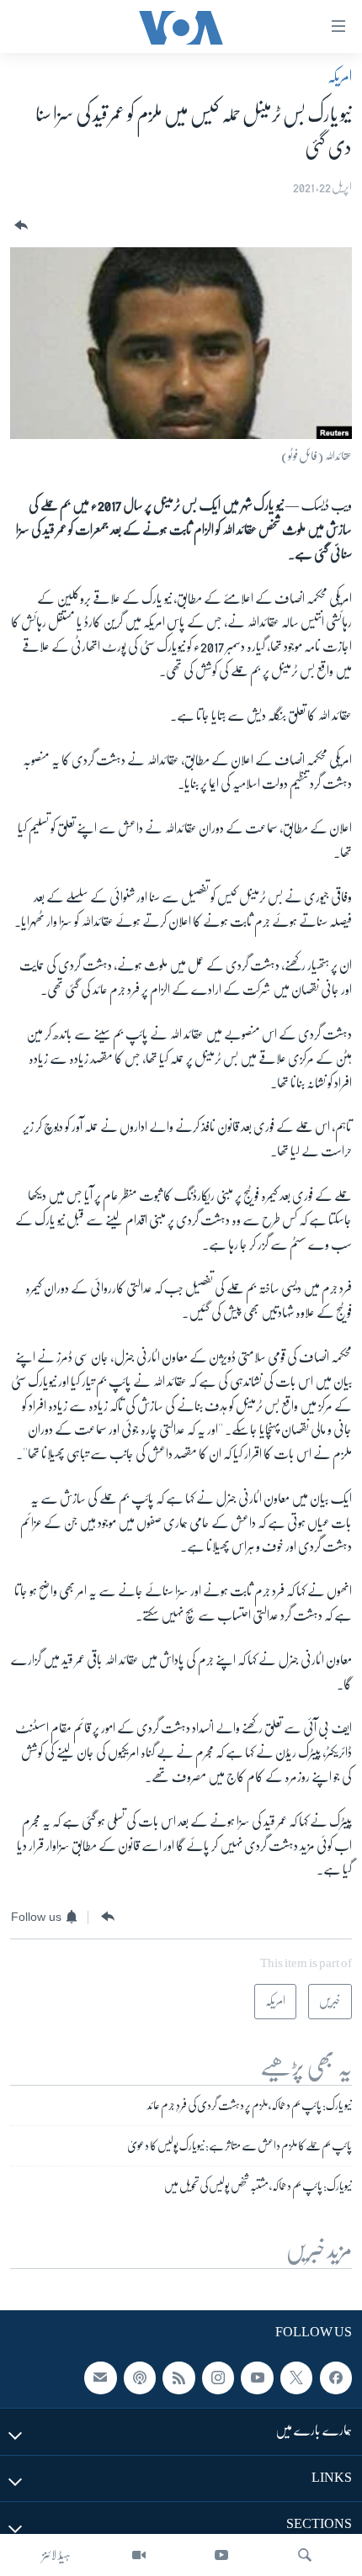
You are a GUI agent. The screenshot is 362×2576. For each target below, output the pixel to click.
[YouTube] (221, 2555)
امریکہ (340, 77)
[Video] (139, 2555)
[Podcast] (140, 2378)
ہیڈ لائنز (56, 2555)
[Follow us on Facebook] (336, 2378)
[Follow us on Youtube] (257, 2378)
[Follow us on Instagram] (218, 2378)
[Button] (19, 226)
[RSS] (178, 2378)
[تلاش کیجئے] (305, 2555)
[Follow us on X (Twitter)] (296, 2378)
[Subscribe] (100, 2378)
